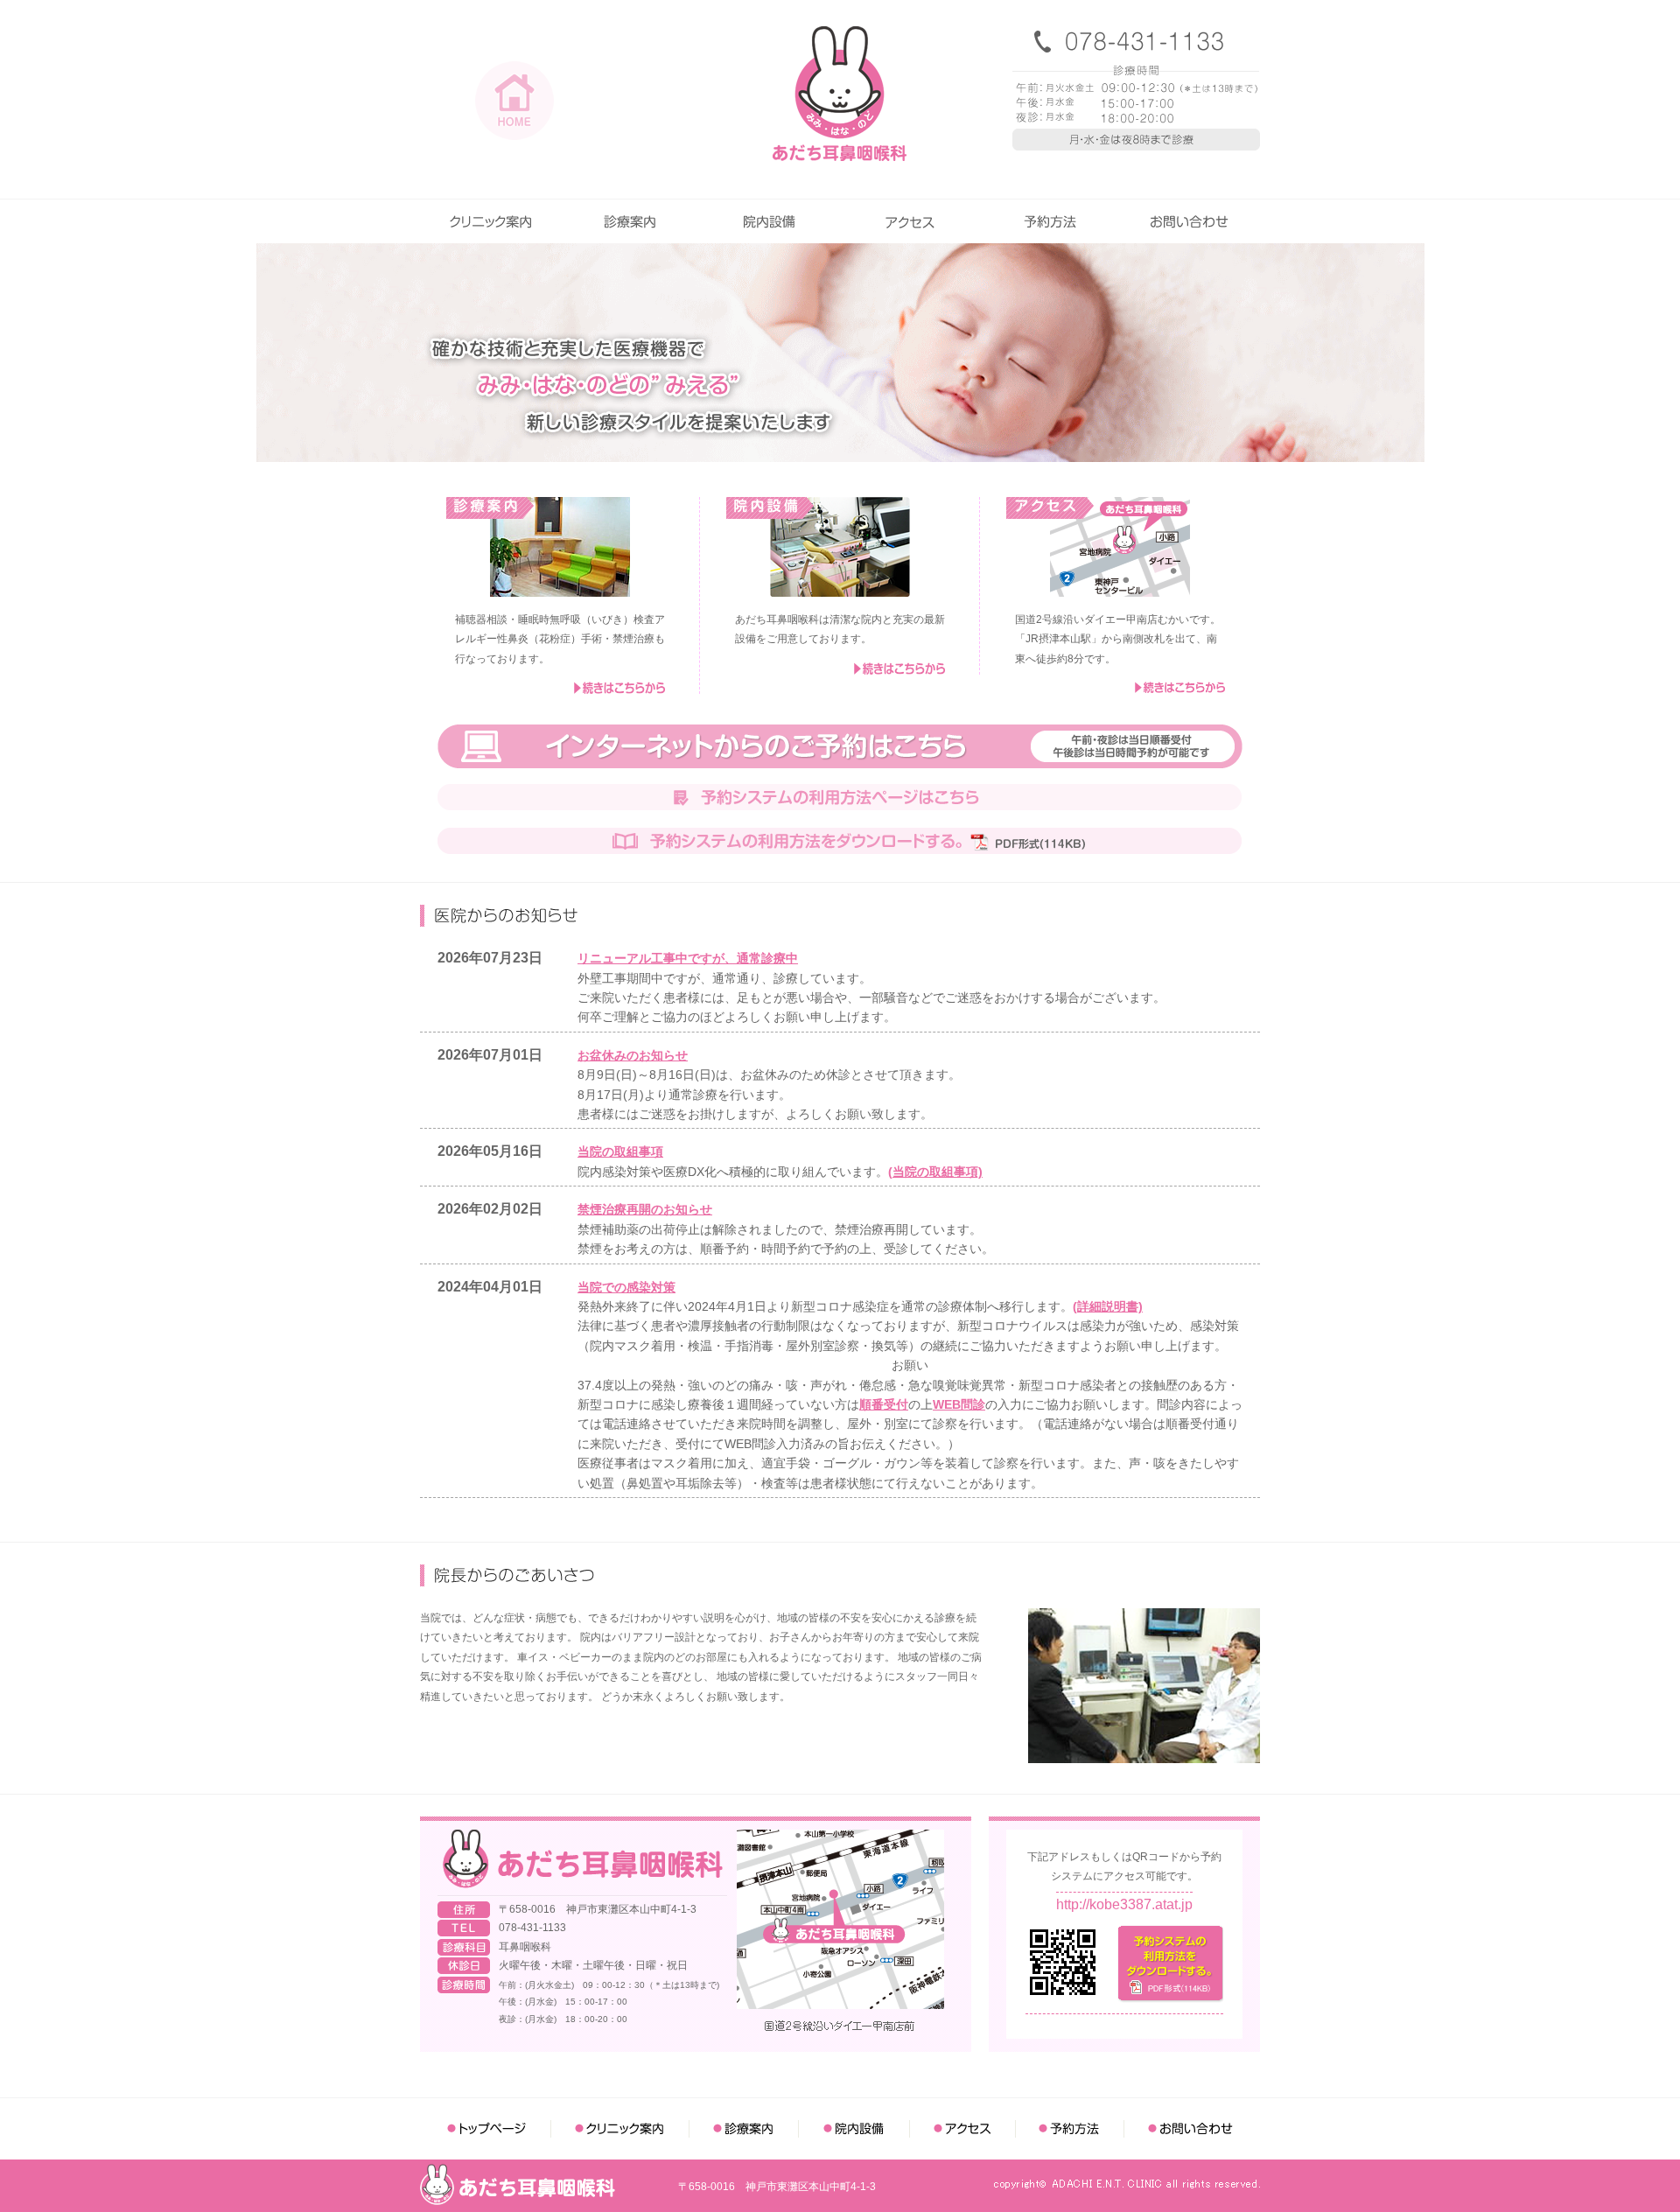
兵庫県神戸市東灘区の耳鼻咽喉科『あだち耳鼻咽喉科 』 (840, 94)
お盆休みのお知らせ (633, 1055)
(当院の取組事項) (935, 1172)
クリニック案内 (490, 221)
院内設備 (770, 221)
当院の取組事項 (620, 1151)
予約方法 (1050, 221)
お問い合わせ (1190, 221)
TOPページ (486, 2129)
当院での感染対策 (626, 1287)
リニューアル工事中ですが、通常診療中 (688, 958)
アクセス (910, 221)
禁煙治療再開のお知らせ (645, 1209)
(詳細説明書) (1108, 1306)
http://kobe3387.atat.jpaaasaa (1124, 1904)
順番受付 (884, 1404)
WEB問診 (959, 1404)
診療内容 (630, 221)
